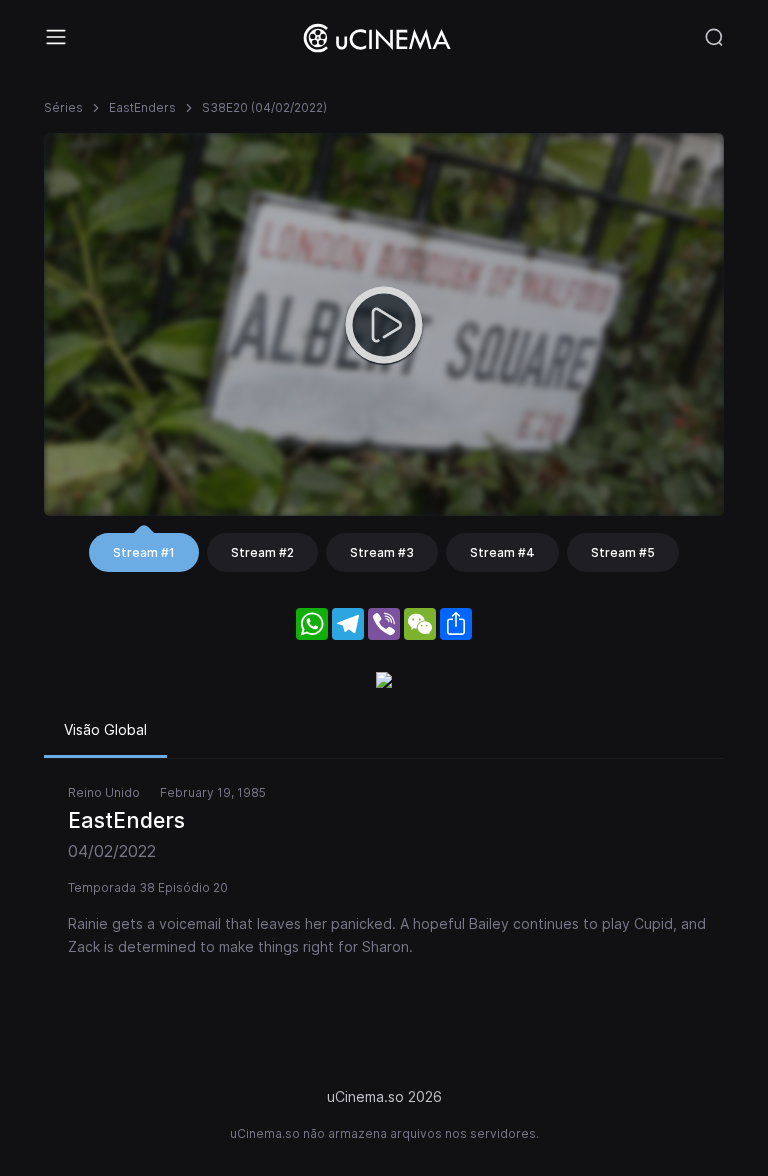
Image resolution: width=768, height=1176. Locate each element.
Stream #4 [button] (502, 552)
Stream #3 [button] (382, 552)
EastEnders (142, 107)
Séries (63, 107)
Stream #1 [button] (144, 552)
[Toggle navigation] (56, 37)
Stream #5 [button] (623, 552)
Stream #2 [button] (262, 552)
